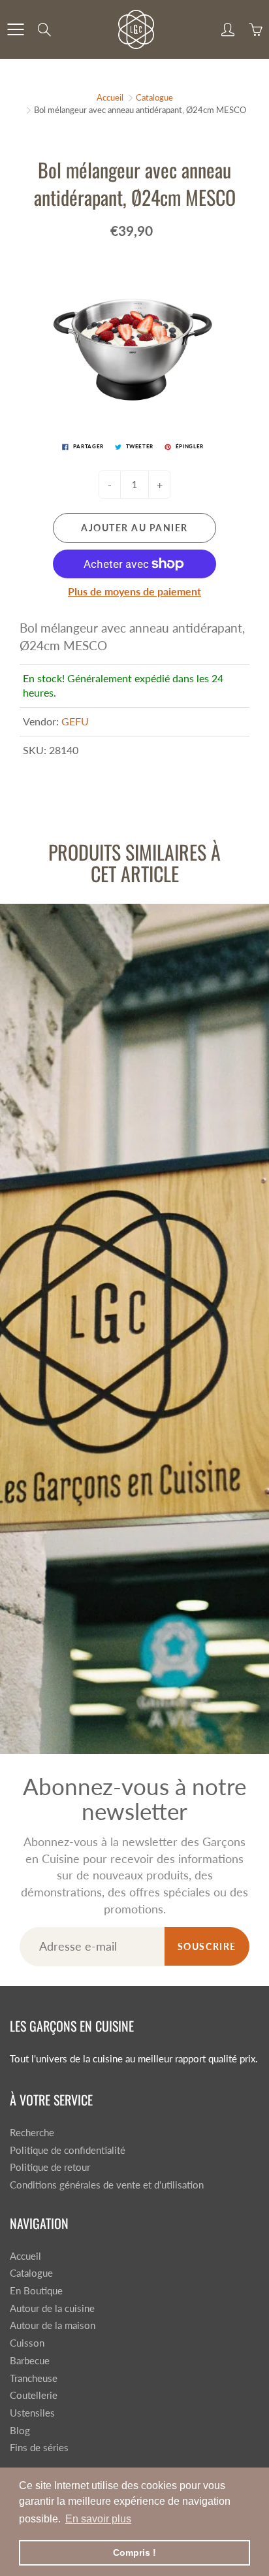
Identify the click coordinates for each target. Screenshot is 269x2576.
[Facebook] (116, 219)
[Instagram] (144, 219)
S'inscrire (205, 176)
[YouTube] (172, 219)
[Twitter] (88, 219)
